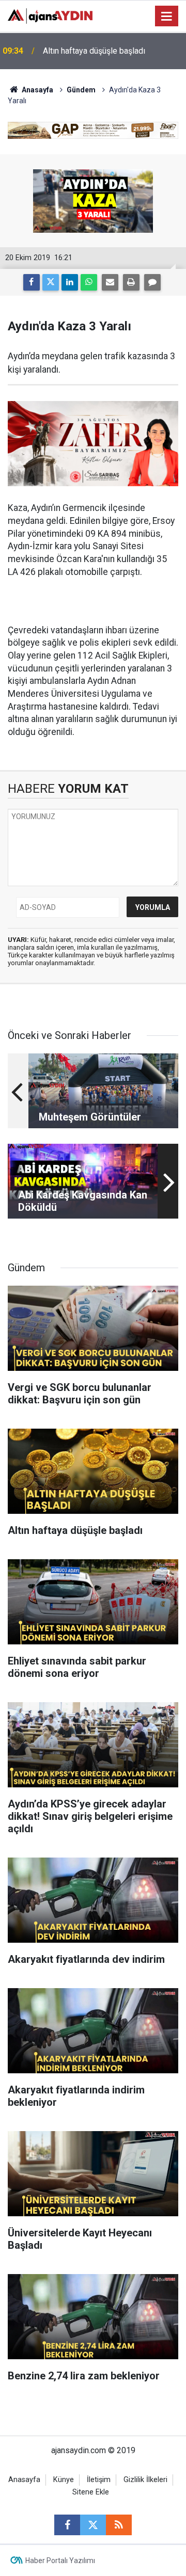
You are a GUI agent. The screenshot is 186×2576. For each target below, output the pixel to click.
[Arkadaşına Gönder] (110, 282)
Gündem (81, 90)
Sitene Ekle (91, 2492)
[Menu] (167, 17)
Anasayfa (37, 90)
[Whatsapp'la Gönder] (89, 282)
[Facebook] (32, 282)
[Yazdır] (131, 282)
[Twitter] (51, 282)
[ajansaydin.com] (50, 15)
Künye (64, 2480)
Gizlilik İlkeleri (145, 2480)
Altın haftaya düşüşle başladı (94, 51)
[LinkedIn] (70, 282)
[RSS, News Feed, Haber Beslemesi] (119, 2525)
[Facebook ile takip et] (67, 2525)
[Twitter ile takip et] (93, 2525)
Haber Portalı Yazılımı (60, 2561)
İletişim (99, 2480)
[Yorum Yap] (152, 282)
